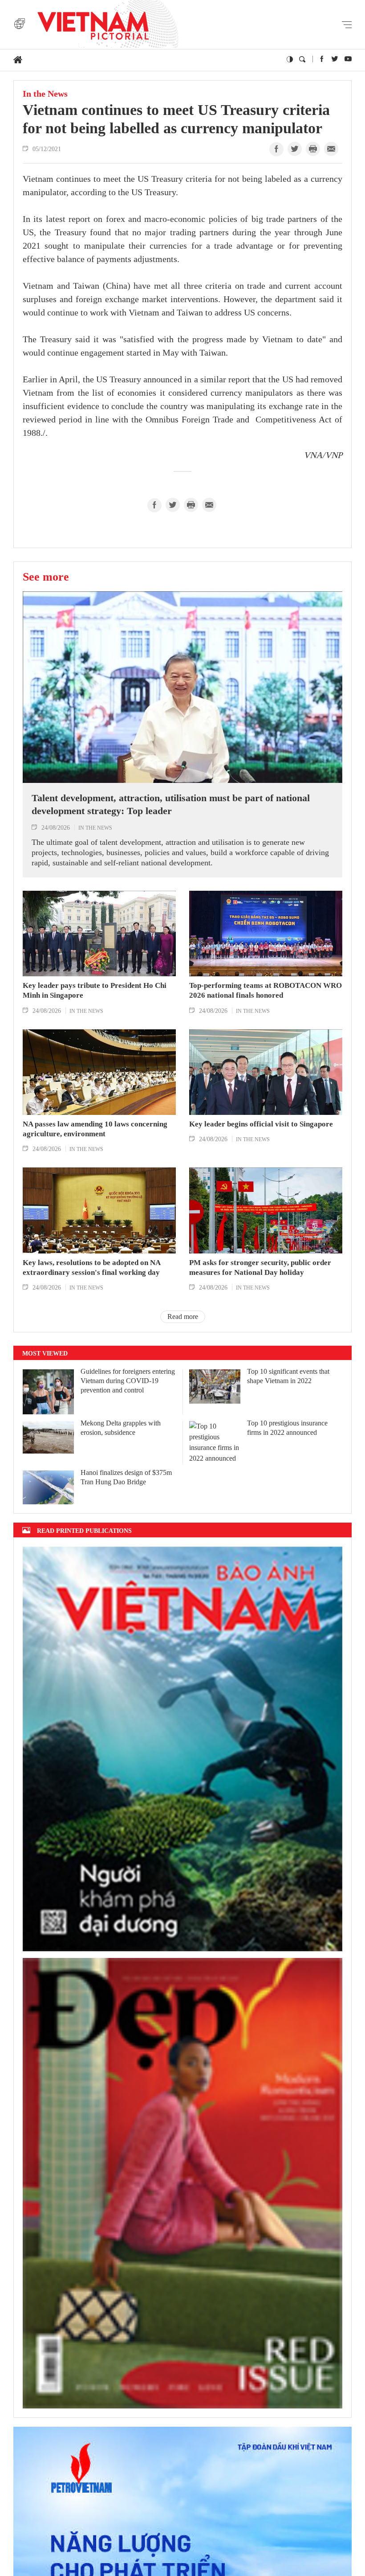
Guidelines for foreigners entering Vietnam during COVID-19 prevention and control (128, 1381)
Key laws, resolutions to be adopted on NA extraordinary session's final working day (91, 1268)
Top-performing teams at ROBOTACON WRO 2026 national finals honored (266, 990)
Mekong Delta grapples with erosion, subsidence (121, 1428)
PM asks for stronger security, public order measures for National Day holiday (260, 1268)
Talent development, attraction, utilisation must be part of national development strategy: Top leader (171, 804)
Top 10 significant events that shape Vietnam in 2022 (288, 1376)
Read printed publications (84, 1530)
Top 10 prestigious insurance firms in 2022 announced (287, 1428)
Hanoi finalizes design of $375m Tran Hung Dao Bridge (126, 1477)
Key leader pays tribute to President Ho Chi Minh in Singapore (95, 990)
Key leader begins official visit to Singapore (261, 1124)
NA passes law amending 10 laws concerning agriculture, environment (95, 1129)
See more (46, 577)
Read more (183, 1317)
